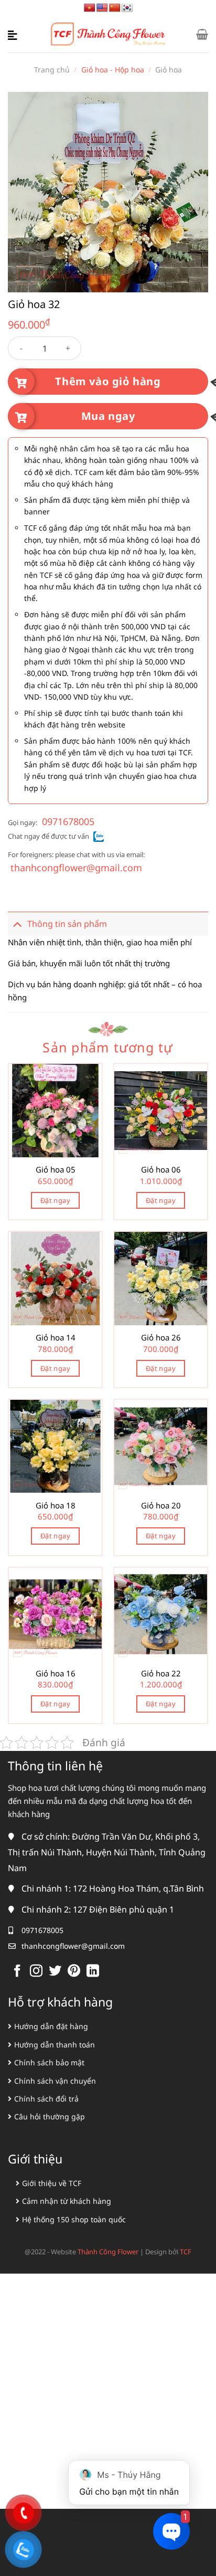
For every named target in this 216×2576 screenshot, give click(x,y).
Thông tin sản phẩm (67, 924)
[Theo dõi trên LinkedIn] (93, 1972)
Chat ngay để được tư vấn (48, 836)
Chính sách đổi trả (46, 2099)
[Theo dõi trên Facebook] (17, 1972)
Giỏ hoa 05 (56, 1170)
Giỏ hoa (169, 70)
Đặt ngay (55, 1200)
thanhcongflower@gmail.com (76, 868)
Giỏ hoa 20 (161, 1506)
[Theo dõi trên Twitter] (55, 1972)
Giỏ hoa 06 (161, 1170)
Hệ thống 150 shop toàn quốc (74, 2219)
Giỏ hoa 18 (56, 1506)
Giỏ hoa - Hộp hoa (113, 70)
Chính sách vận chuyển (55, 2081)
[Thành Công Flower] (108, 34)
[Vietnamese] (90, 8)
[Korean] (127, 8)
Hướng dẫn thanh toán (55, 2045)
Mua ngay (108, 416)
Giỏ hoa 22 (161, 1674)
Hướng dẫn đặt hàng (51, 2026)
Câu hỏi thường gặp (50, 2116)
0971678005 (68, 821)
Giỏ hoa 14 (56, 1338)
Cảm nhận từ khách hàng (67, 2201)
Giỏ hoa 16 (56, 1674)
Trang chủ (52, 70)
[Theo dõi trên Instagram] (36, 1972)
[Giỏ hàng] (202, 34)
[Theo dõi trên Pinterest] (74, 1972)
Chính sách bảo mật (49, 2062)
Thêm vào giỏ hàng (108, 381)
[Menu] (14, 34)
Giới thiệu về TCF (52, 2183)
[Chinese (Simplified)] (115, 8)
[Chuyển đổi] (17, 924)
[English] (102, 8)
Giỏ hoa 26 (161, 1338)
